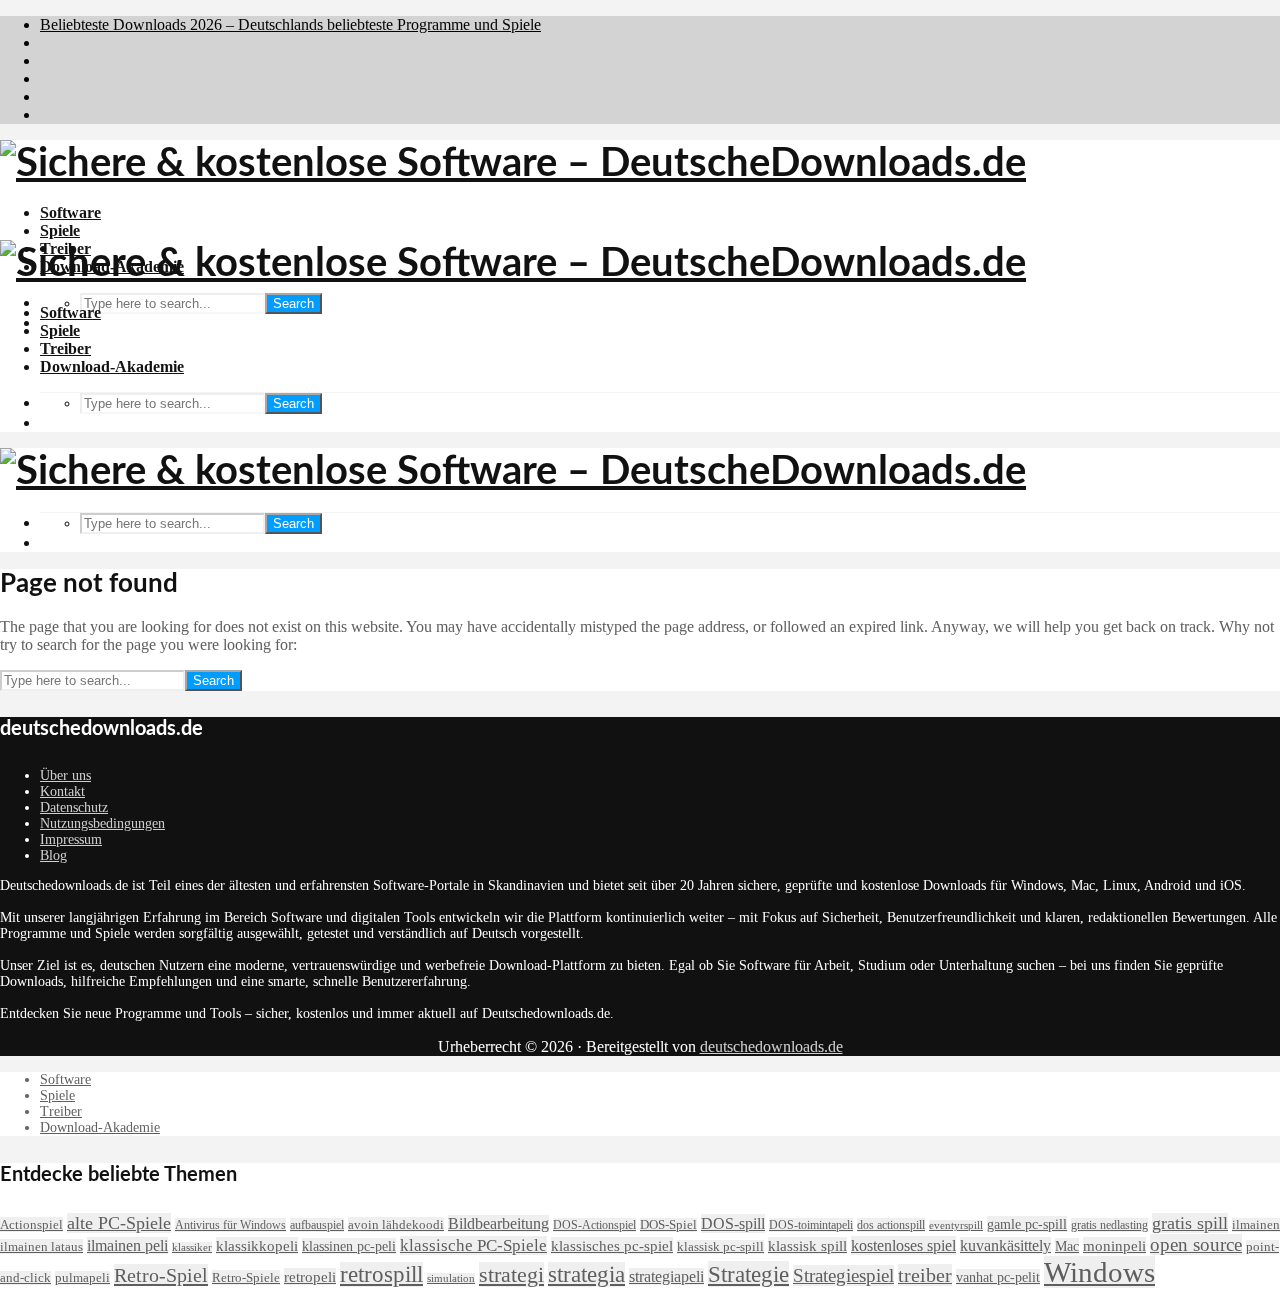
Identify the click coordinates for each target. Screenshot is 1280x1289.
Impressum (71, 839)
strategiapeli (666, 1276)
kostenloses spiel (903, 1245)
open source (1196, 1244)
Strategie (748, 1274)
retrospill (381, 1274)
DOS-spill (733, 1223)
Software (70, 212)
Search (293, 303)
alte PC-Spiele (119, 1223)
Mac (1067, 1246)
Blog (53, 855)
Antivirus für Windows (230, 1225)
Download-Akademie (112, 366)
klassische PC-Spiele (473, 1245)
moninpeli (1114, 1245)
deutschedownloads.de (771, 1046)
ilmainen (1256, 1225)
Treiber (65, 348)
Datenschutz (74, 807)
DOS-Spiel (668, 1225)
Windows (1099, 1272)
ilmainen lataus (41, 1246)
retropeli (310, 1276)
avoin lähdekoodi (396, 1224)
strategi (511, 1274)
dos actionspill (891, 1225)
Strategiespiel (843, 1275)
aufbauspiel (317, 1225)
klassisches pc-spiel (612, 1245)
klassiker (192, 1247)
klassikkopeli (257, 1245)
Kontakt (62, 791)
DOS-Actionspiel (594, 1225)
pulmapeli (82, 1278)
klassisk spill (807, 1245)
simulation (451, 1278)
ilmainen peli (127, 1245)
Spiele (60, 230)
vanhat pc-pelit (998, 1277)
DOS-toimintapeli (811, 1225)
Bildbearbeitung (498, 1223)
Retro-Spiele (246, 1277)
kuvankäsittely (1005, 1245)
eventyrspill (956, 1225)
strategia (586, 1274)
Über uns (65, 775)
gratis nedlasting (1109, 1225)
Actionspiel (31, 1224)
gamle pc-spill (1027, 1224)
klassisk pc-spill (720, 1247)
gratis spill (1190, 1223)
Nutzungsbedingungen (102, 823)
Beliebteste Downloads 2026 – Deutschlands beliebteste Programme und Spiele (290, 24)
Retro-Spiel (161, 1275)
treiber (925, 1275)
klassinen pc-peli (349, 1246)
